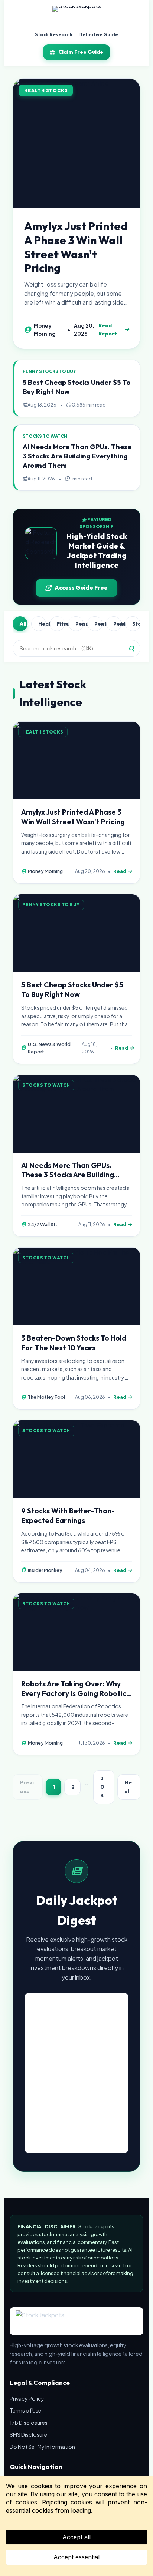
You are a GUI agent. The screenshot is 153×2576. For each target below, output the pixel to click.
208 (102, 1787)
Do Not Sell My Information (42, 2447)
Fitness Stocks (61, 624)
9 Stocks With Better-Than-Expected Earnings (68, 1516)
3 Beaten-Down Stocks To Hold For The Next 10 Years (74, 1343)
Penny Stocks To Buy (79, 624)
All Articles (24, 624)
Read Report (108, 330)
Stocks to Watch (136, 624)
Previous (27, 1787)
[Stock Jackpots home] (77, 16)
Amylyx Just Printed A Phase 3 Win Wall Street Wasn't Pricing (76, 247)
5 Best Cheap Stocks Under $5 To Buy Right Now (72, 990)
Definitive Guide (98, 34)
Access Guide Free (81, 588)
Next (128, 1787)
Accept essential (76, 2557)
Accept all (76, 2537)
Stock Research (54, 34)
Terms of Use (25, 2410)
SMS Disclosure (28, 2434)
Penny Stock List (98, 624)
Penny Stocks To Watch (118, 624)
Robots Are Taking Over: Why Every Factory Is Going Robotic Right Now (74, 1693)
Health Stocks (42, 624)
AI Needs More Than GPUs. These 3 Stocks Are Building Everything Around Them (77, 456)
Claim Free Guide (81, 52)
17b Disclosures (29, 2423)
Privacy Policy (27, 2398)
